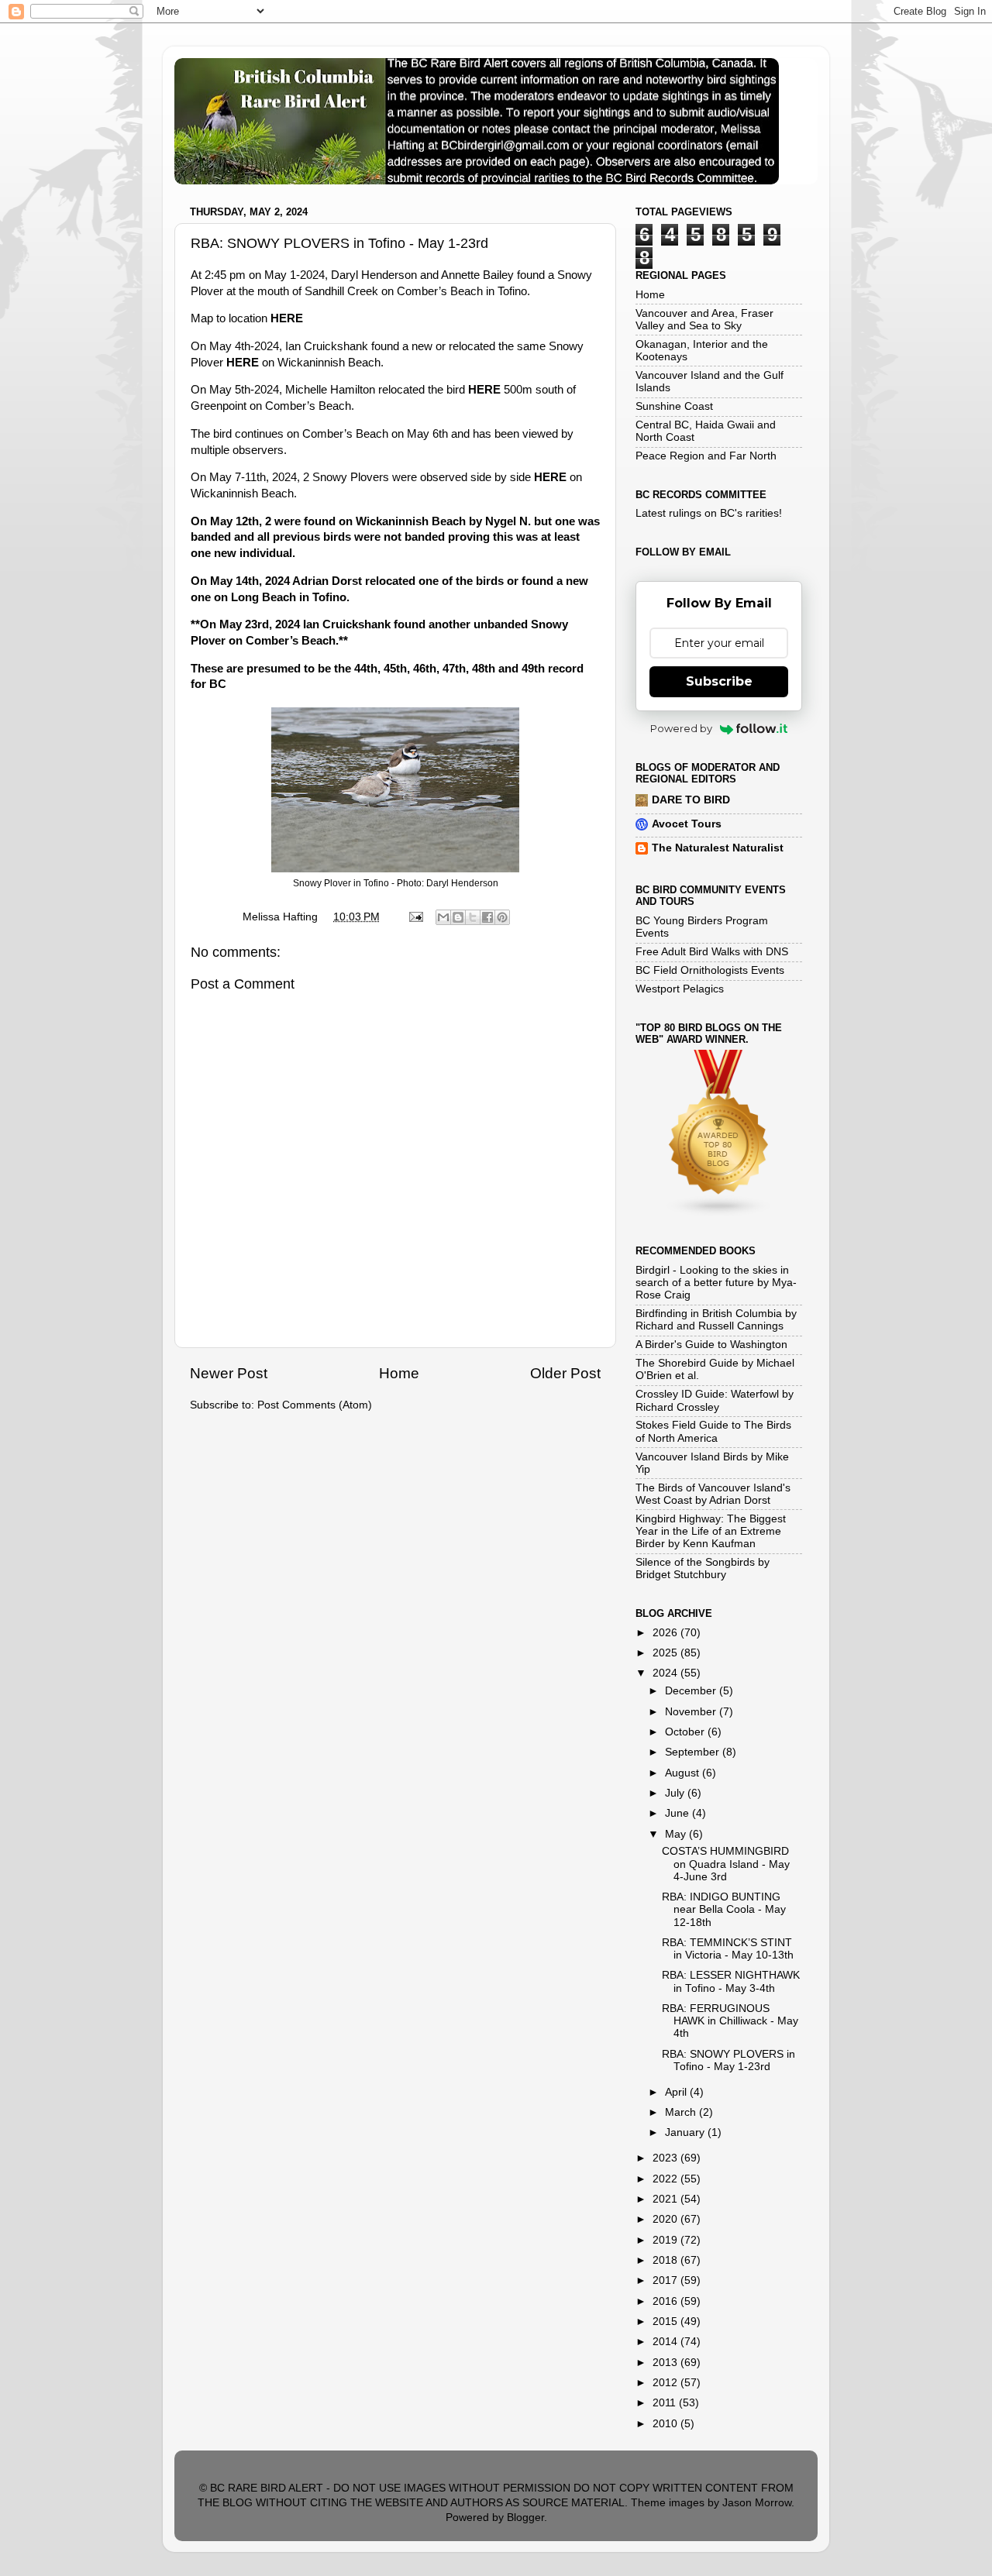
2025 (666, 1653)
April (677, 2092)
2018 (666, 2260)
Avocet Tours (687, 824)
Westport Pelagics (680, 989)
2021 (666, 2199)
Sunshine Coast (674, 406)
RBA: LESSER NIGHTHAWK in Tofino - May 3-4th (731, 1981)
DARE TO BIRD (691, 800)
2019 (666, 2240)
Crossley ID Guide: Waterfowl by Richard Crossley (715, 1400)
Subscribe (719, 681)
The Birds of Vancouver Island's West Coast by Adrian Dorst (713, 1494)
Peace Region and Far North (706, 456)
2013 (666, 2363)
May (677, 1834)
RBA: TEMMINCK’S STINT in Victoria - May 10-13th (728, 1949)
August (684, 1773)
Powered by (681, 728)
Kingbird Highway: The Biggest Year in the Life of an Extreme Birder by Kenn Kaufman (711, 1531)
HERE (287, 318)
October (686, 1732)
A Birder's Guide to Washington (711, 1345)
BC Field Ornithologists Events (710, 970)
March (682, 2112)
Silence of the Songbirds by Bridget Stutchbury (703, 1568)
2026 (666, 1633)
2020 (666, 2219)
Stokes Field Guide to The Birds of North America (713, 1431)
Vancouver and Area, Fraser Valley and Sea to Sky (704, 320)
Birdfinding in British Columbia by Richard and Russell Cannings (716, 1320)
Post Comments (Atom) (315, 1405)
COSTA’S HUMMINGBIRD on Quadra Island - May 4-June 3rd (726, 1864)
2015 (666, 2321)
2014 (666, 2342)
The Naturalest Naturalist (718, 848)
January (686, 2132)
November (692, 1712)
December (692, 1691)
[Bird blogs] (719, 1214)
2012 (666, 2383)
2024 (666, 1673)
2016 (666, 2301)
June (679, 1813)
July (676, 1793)
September (694, 1752)
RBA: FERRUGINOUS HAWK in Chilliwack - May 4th (730, 2021)
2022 (666, 2179)
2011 (666, 2403)
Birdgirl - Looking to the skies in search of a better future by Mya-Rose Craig (716, 1283)
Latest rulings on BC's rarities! (709, 513)
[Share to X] (473, 917)
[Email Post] (415, 917)
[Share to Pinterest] (502, 917)
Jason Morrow (757, 2503)
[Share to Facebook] (487, 917)
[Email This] (443, 917)
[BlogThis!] (458, 917)
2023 (666, 2158)
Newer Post (229, 1373)
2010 (666, 2424)
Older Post (565, 1373)
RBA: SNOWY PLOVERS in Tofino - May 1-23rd (728, 2060)
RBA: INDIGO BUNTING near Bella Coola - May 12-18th (724, 1909)
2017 (666, 2280)
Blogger (525, 2518)
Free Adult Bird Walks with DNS (712, 952)
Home (399, 1373)
